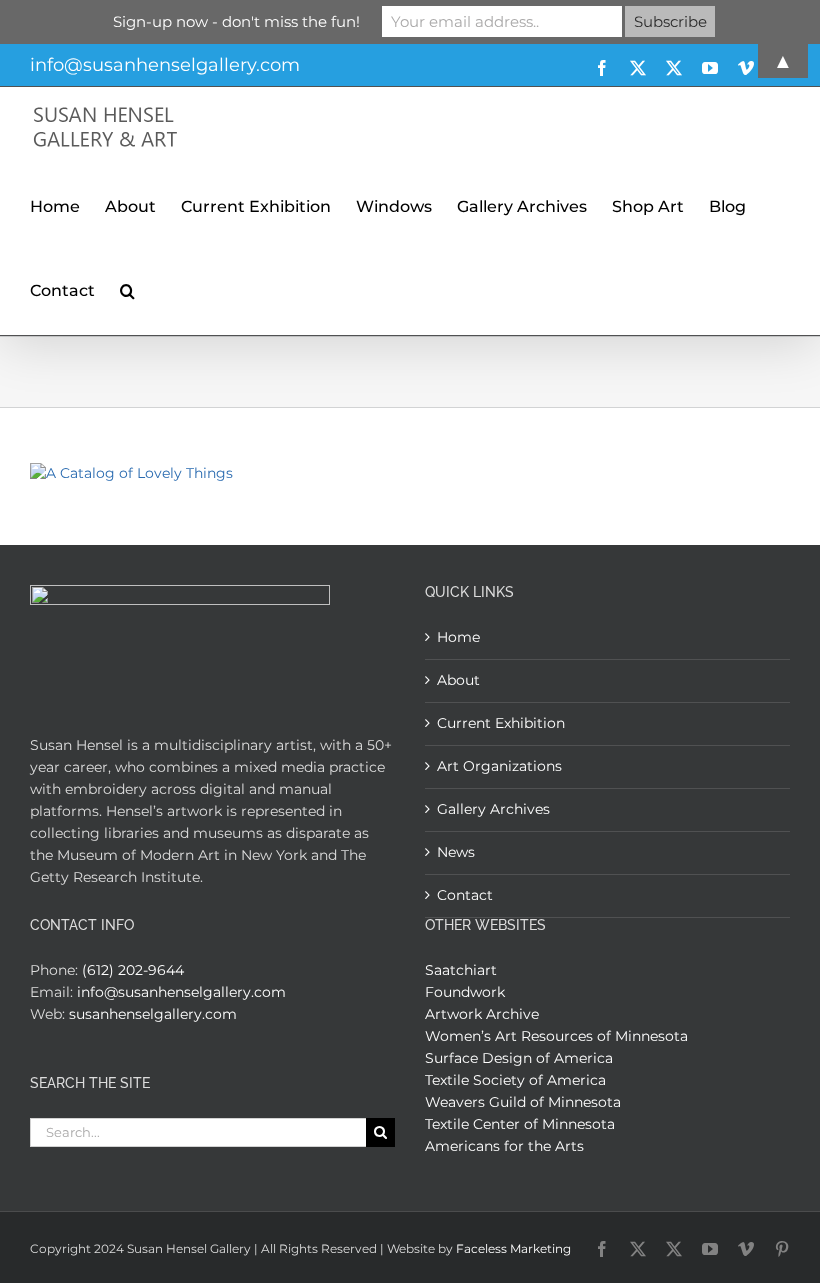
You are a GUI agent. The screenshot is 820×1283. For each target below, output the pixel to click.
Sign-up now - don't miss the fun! (236, 21)
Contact (465, 895)
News (456, 852)
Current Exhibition (501, 723)
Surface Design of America (519, 1058)
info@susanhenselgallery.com (181, 992)
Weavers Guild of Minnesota (523, 1102)
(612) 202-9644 (133, 970)
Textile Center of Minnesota (520, 1124)
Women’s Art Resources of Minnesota (556, 1036)
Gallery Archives (493, 809)
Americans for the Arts (504, 1146)
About (458, 680)
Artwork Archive (482, 1014)
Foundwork (465, 992)
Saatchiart (461, 970)
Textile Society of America (515, 1080)
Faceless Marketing (513, 1248)
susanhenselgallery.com (153, 1014)
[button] (127, 288)
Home (458, 637)
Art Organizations (499, 766)
